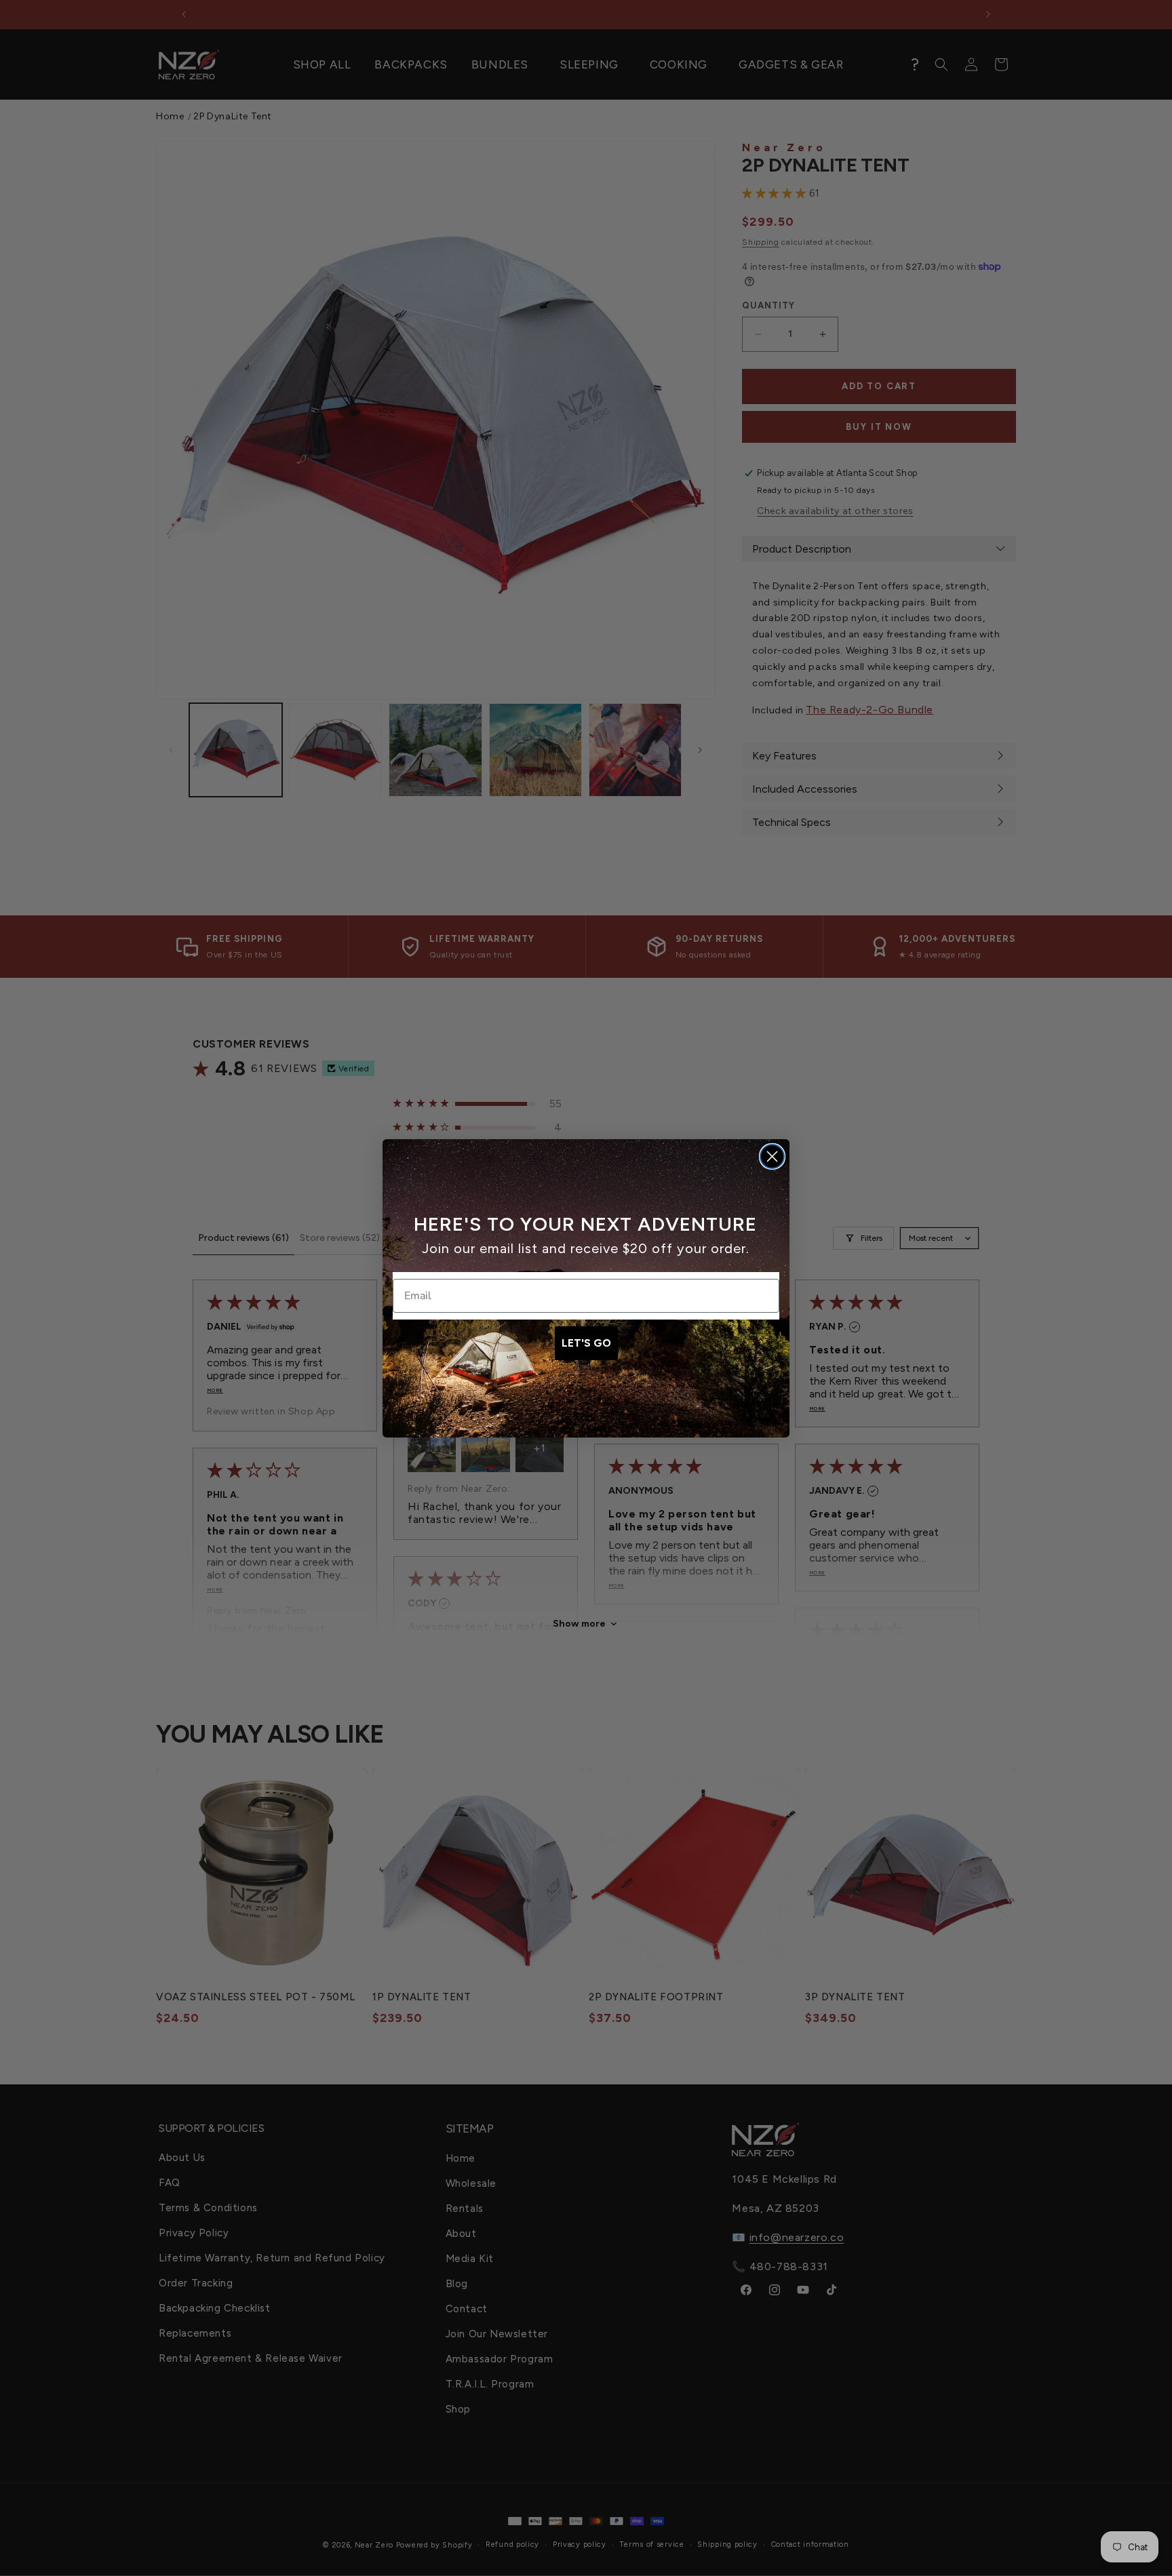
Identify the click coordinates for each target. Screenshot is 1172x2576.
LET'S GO (586, 1343)
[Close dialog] (772, 1156)
